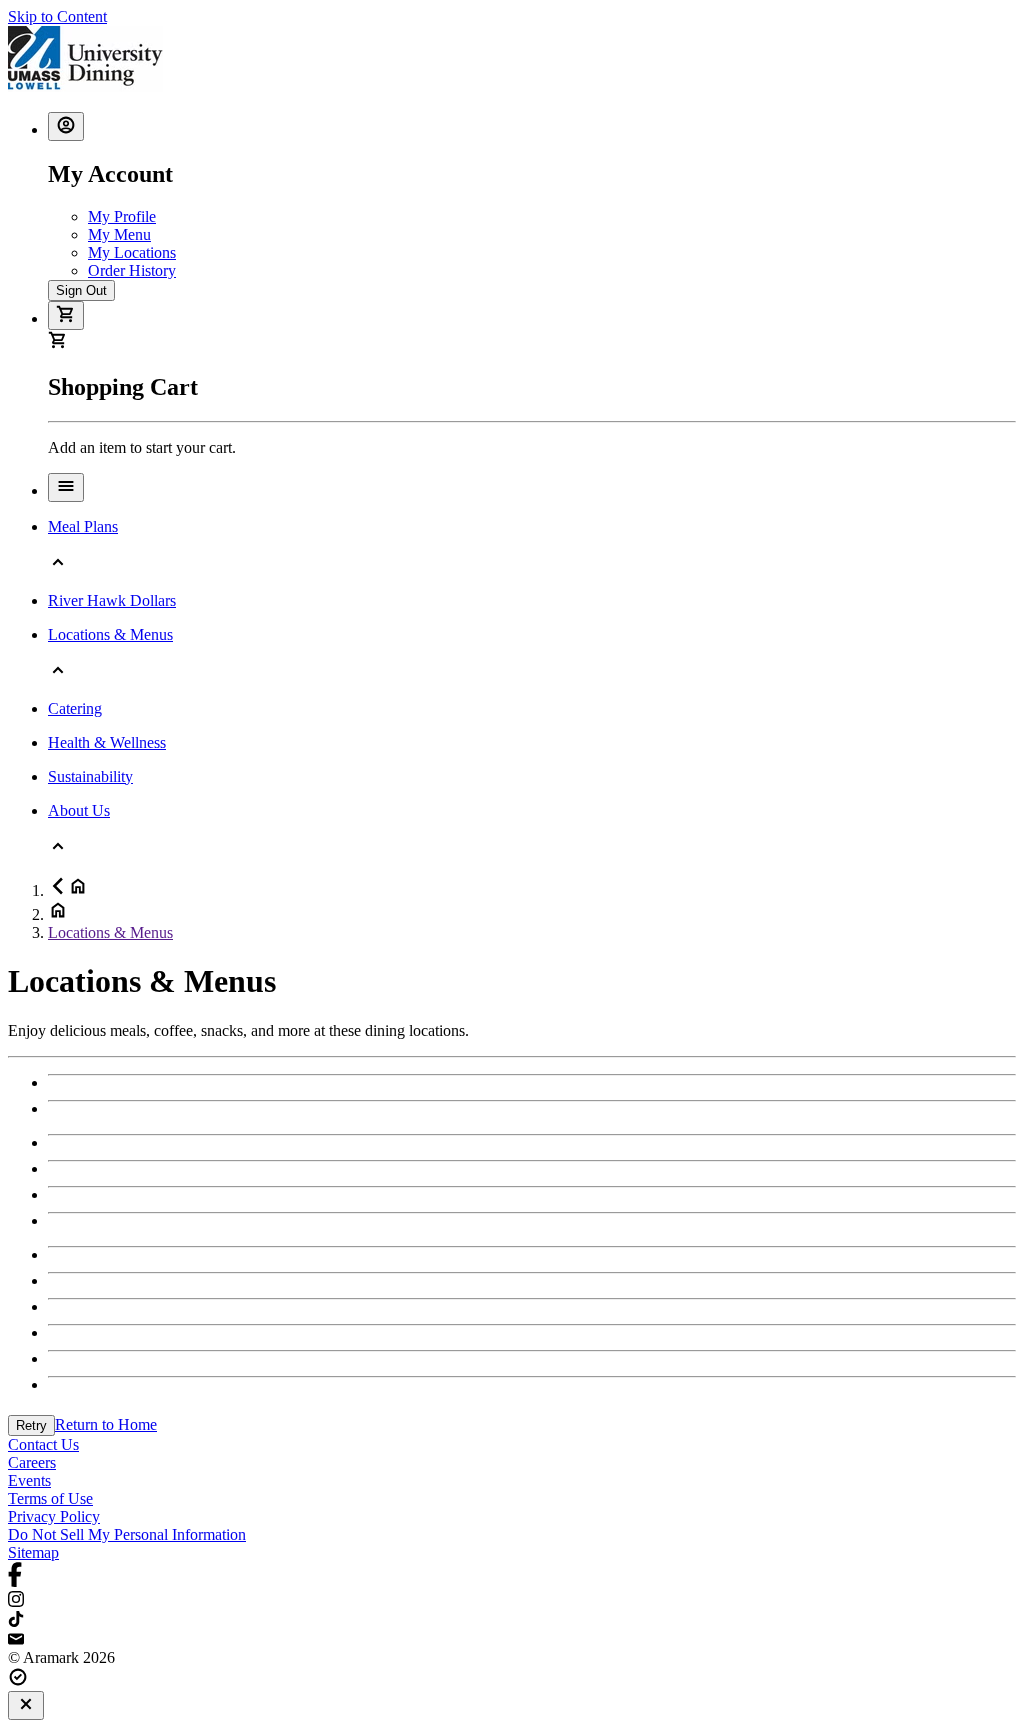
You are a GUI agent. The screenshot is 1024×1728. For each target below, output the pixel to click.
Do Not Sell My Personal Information (127, 1534)
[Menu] (66, 487)
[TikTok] (512, 1621)
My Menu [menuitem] (119, 234)
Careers (32, 1462)
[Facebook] (512, 1576)
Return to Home (106, 1424)
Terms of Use (50, 1498)
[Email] (512, 1640)
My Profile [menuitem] (122, 216)
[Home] (85, 86)
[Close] (26, 1705)
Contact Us (43, 1444)
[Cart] (66, 315)
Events (29, 1480)
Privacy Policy (54, 1516)
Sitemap (33, 1552)
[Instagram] (512, 1601)
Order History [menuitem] (132, 270)
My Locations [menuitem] (132, 252)
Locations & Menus (110, 932)
